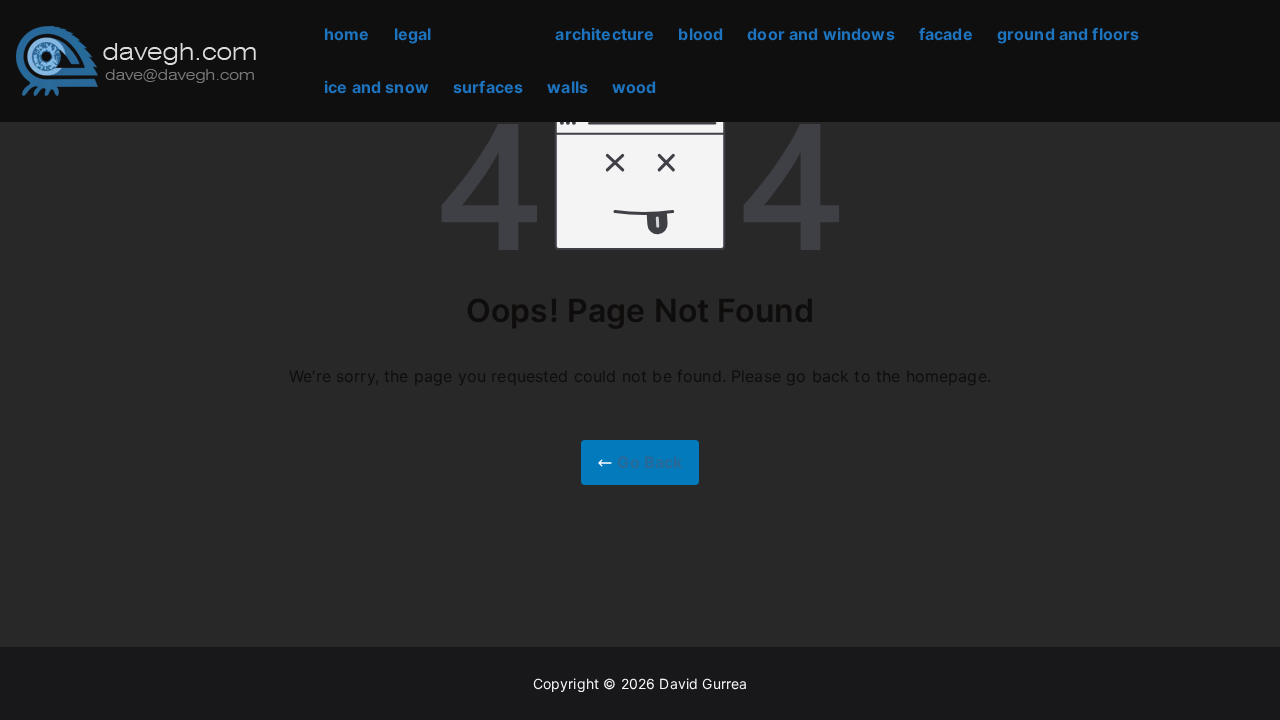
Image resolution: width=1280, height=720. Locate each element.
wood (634, 87)
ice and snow (376, 87)
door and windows (821, 34)
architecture (604, 34)
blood (700, 34)
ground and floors (1068, 34)
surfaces (488, 87)
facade (946, 34)
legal (413, 34)
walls (567, 87)
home (347, 34)
